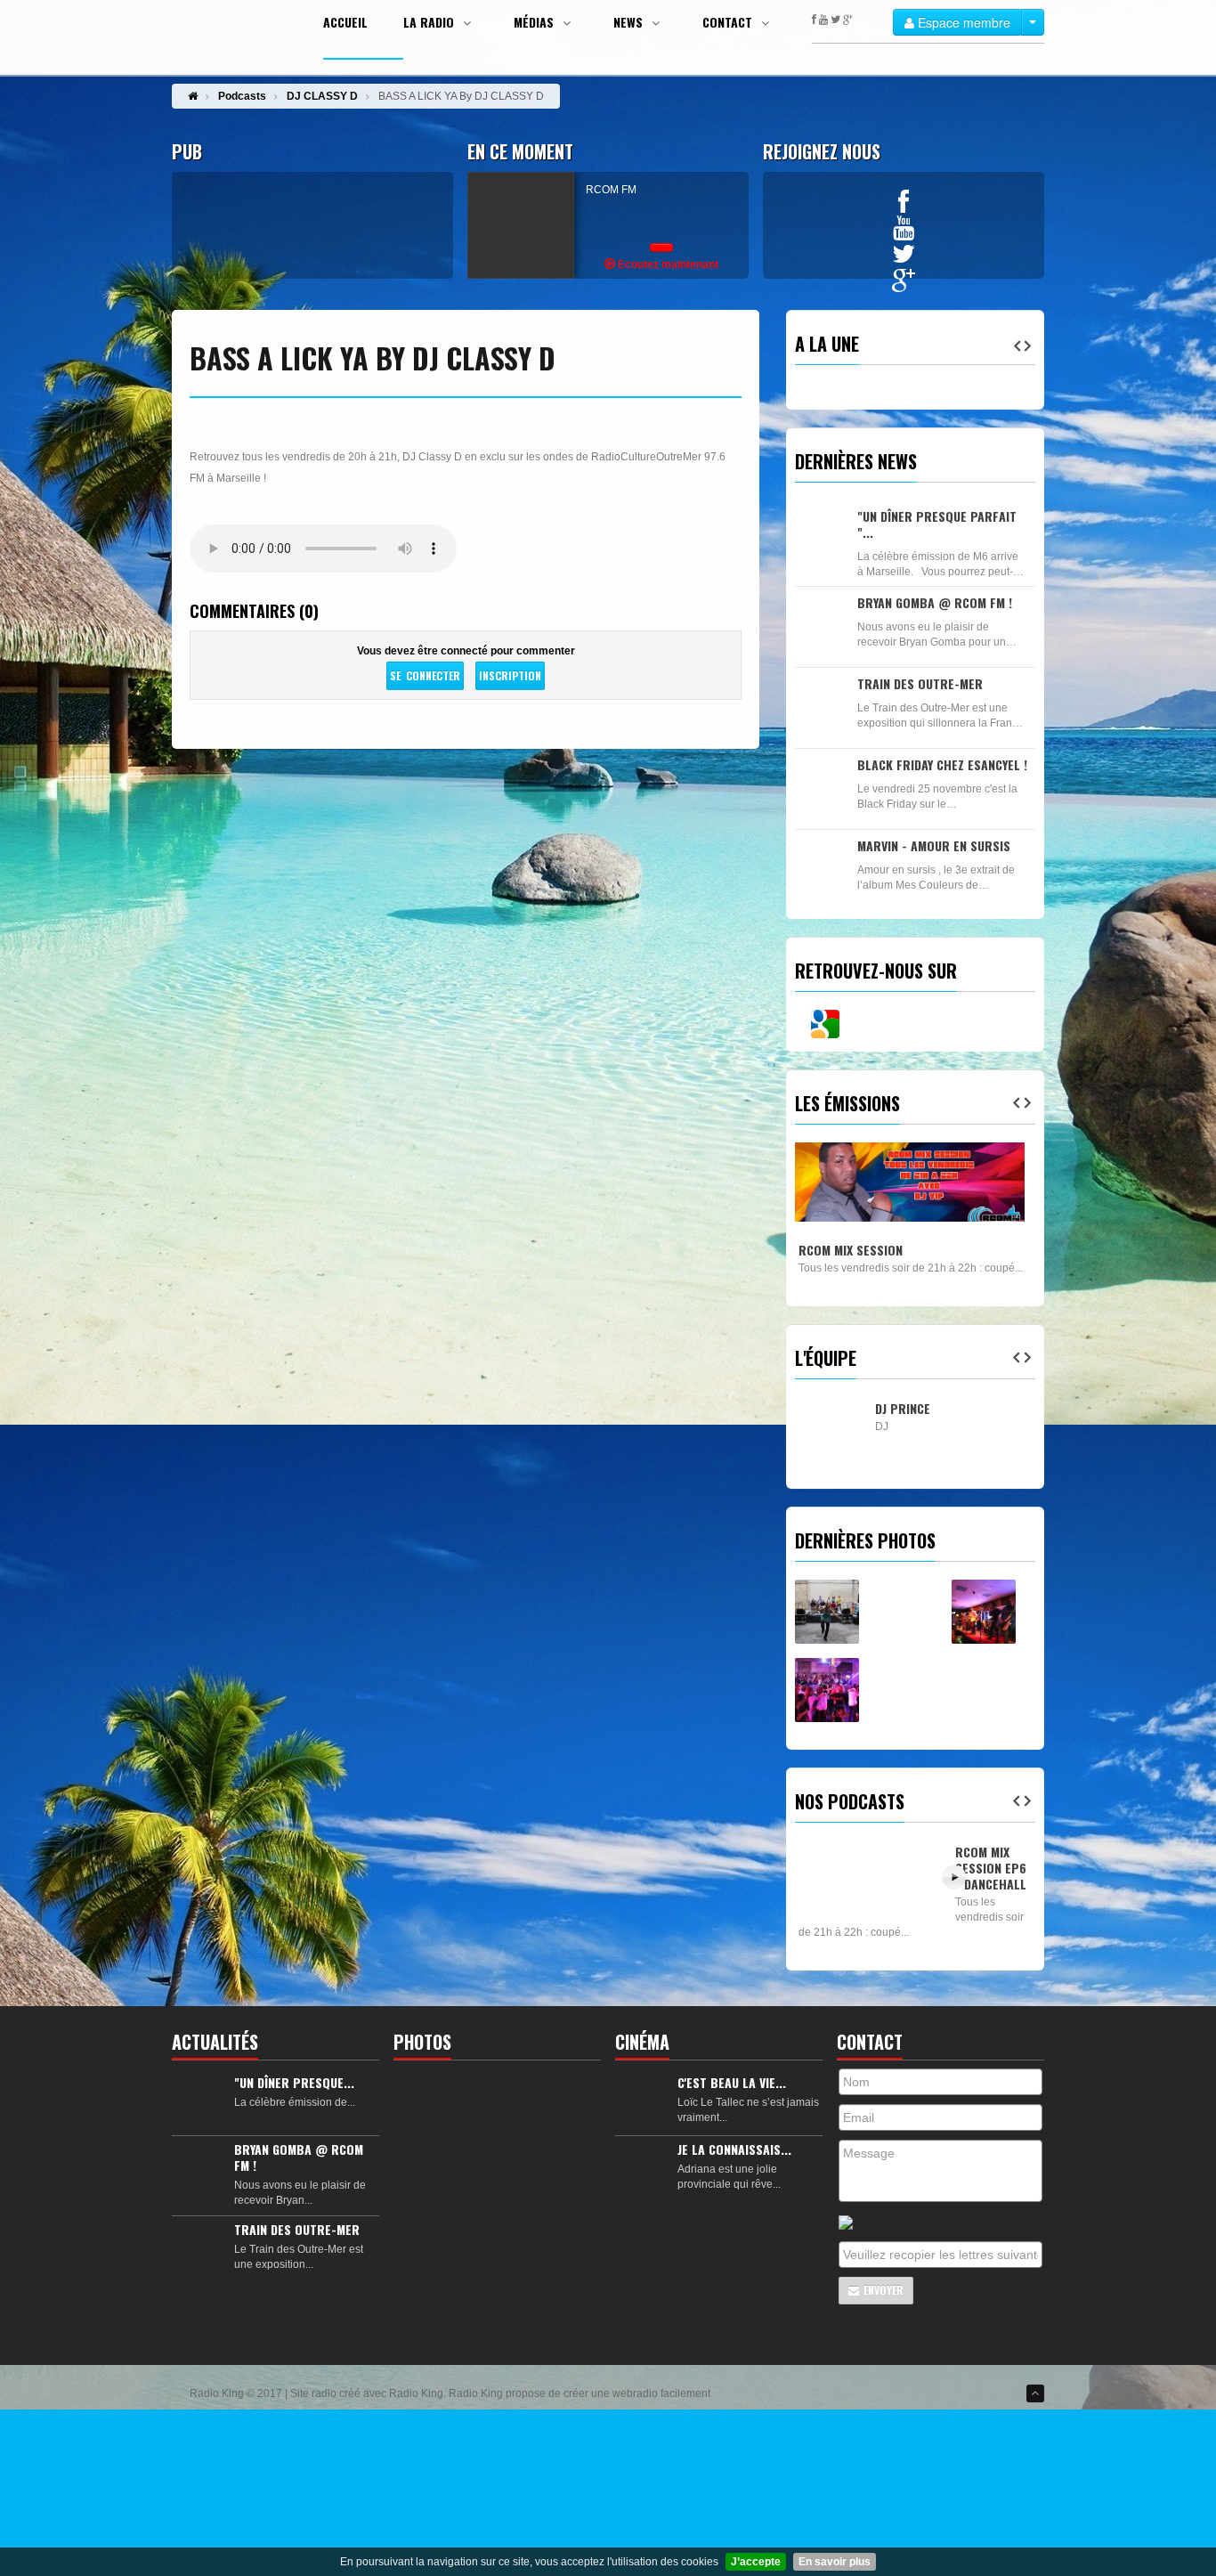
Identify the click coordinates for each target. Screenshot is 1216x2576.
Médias (535, 22)
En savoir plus (835, 2562)
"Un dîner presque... (294, 2082)
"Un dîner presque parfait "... (937, 524)
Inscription (510, 675)
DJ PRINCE (903, 1408)
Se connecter (425, 675)
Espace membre (962, 22)
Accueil (345, 22)
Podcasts (242, 96)
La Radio (430, 22)
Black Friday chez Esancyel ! (942, 764)
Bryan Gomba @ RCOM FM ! (935, 602)
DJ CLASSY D (322, 96)
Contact (729, 22)
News (630, 22)
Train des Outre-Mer (920, 683)
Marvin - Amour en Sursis (934, 845)
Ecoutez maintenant (667, 264)
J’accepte (756, 2562)
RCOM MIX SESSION (851, 1250)
